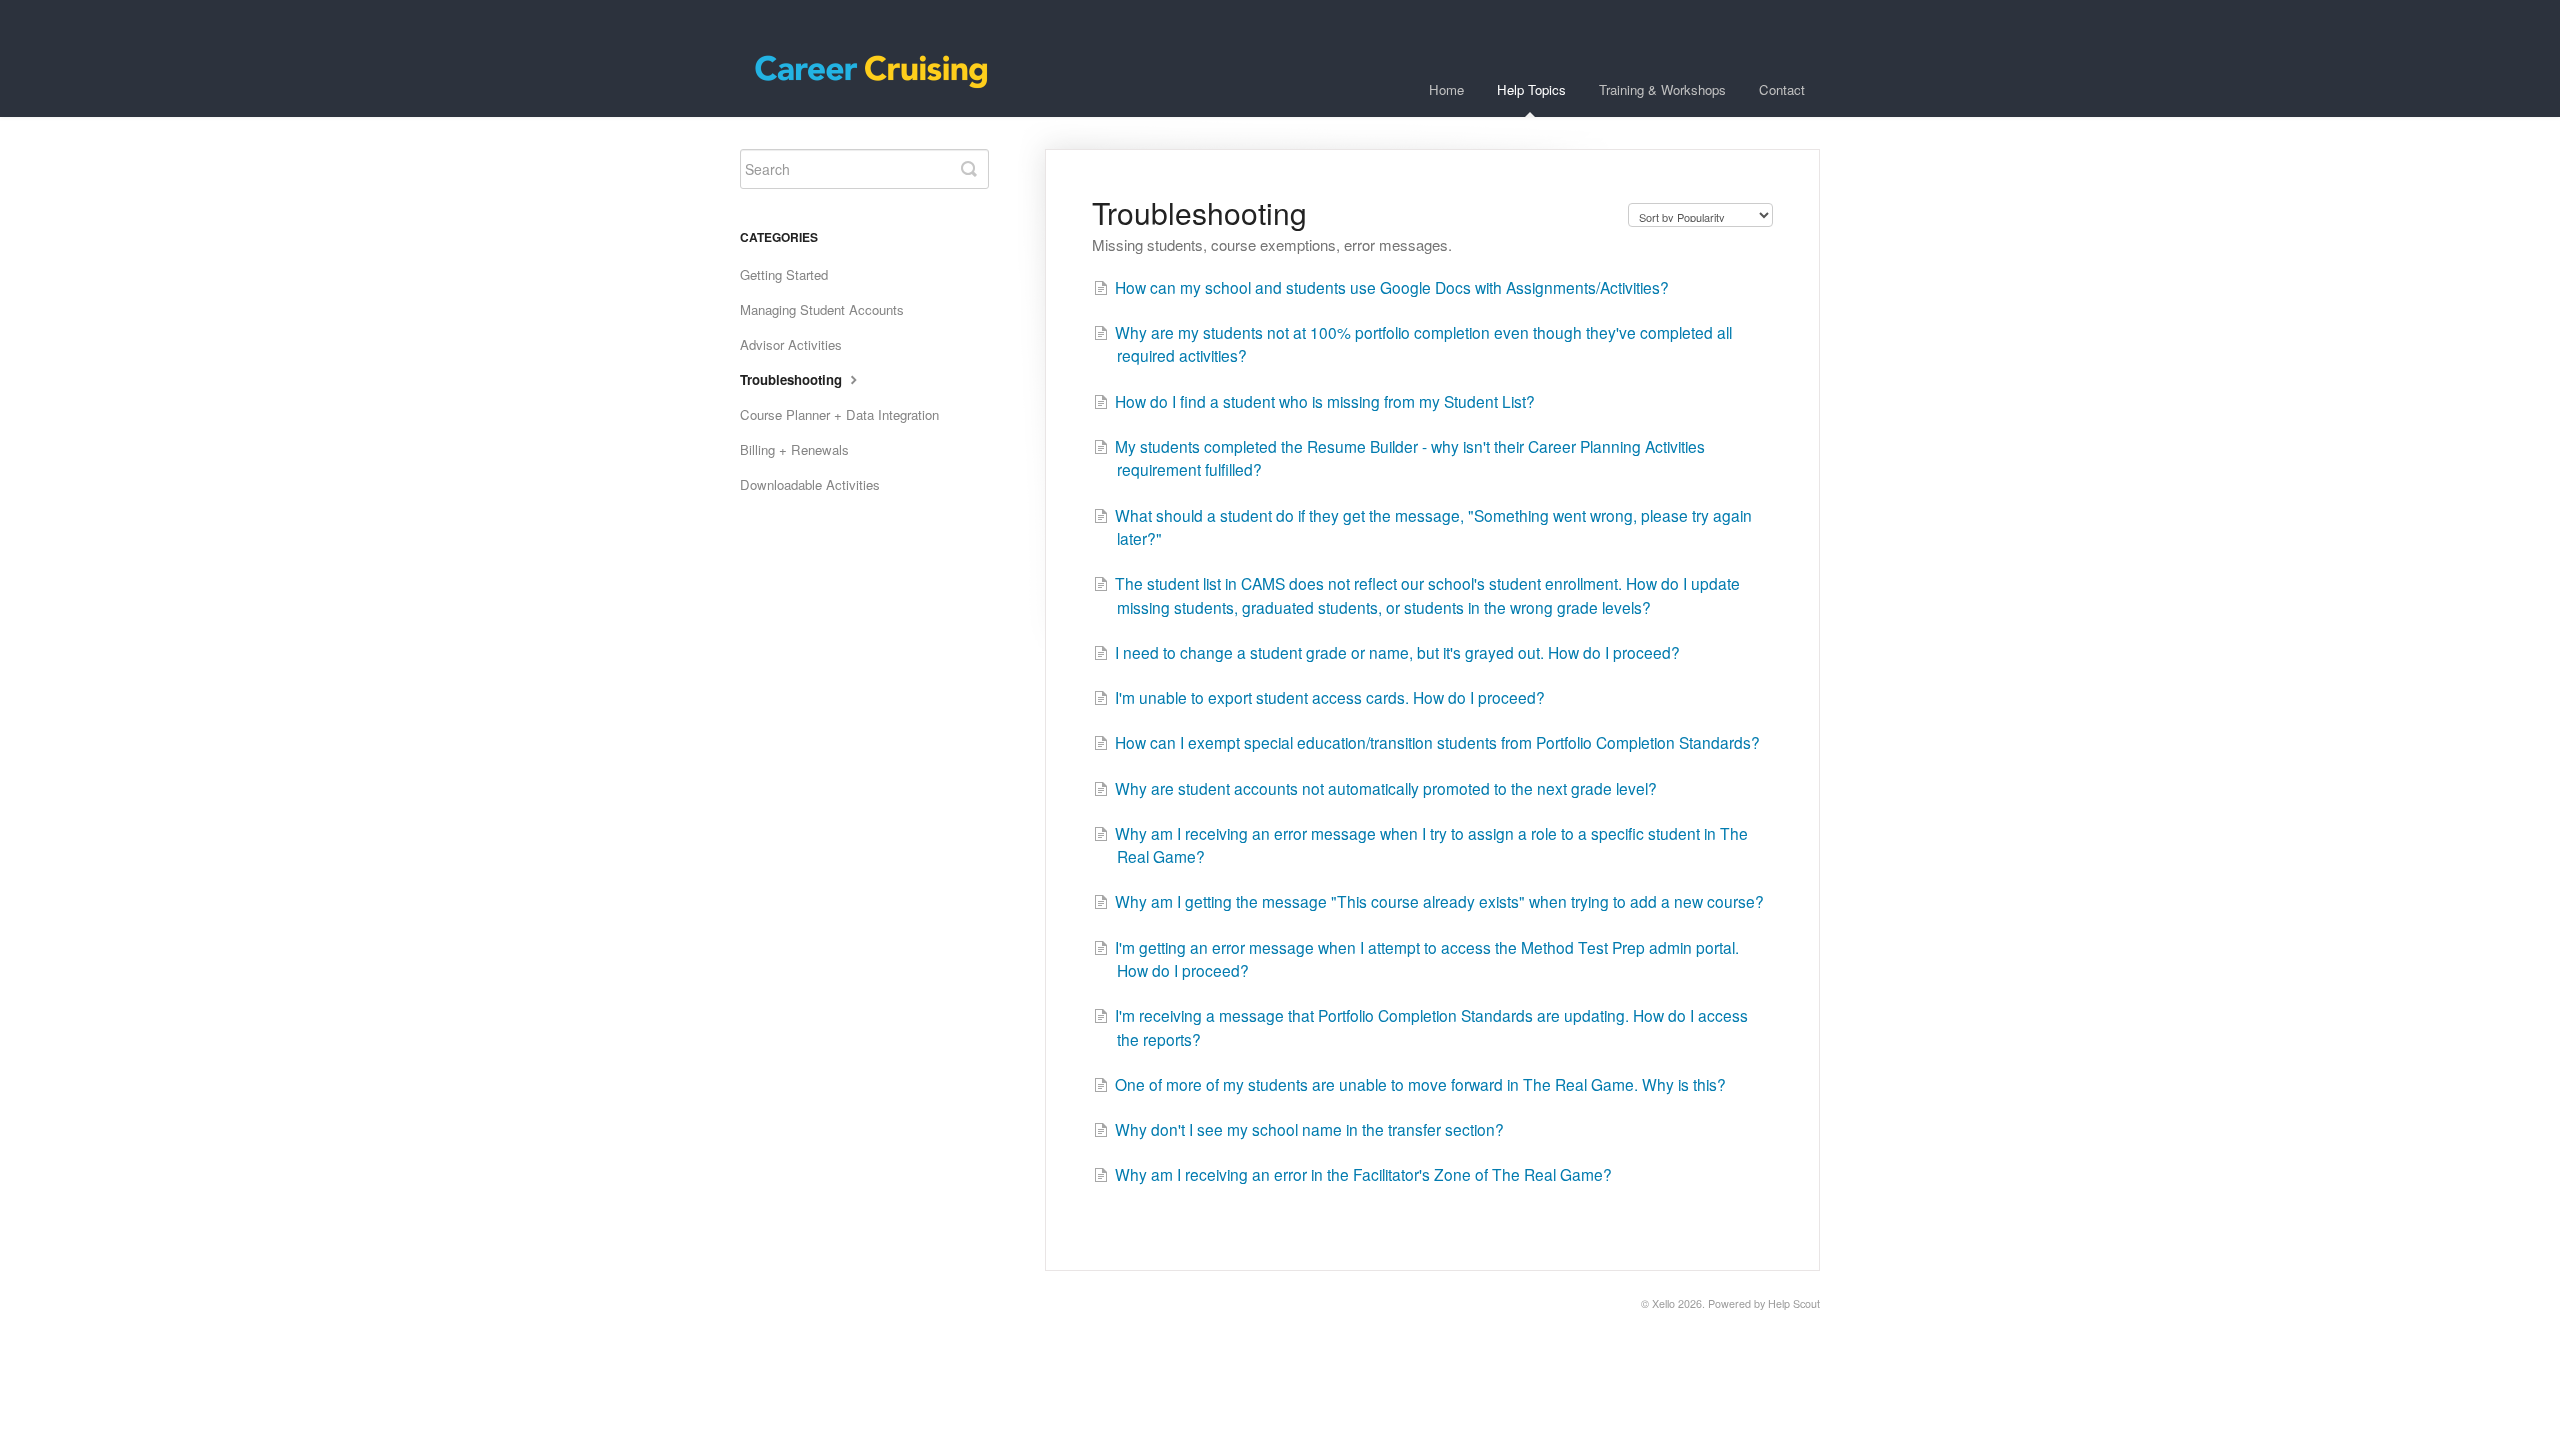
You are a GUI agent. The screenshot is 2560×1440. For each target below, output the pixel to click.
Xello (1663, 1303)
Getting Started (784, 274)
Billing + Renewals (794, 449)
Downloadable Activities (810, 484)
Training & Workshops (1662, 89)
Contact (1782, 89)
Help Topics (1531, 89)
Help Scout (1794, 1303)
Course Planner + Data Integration (839, 414)
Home (1446, 89)
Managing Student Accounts (822, 309)
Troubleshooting (793, 379)
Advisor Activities (791, 344)
